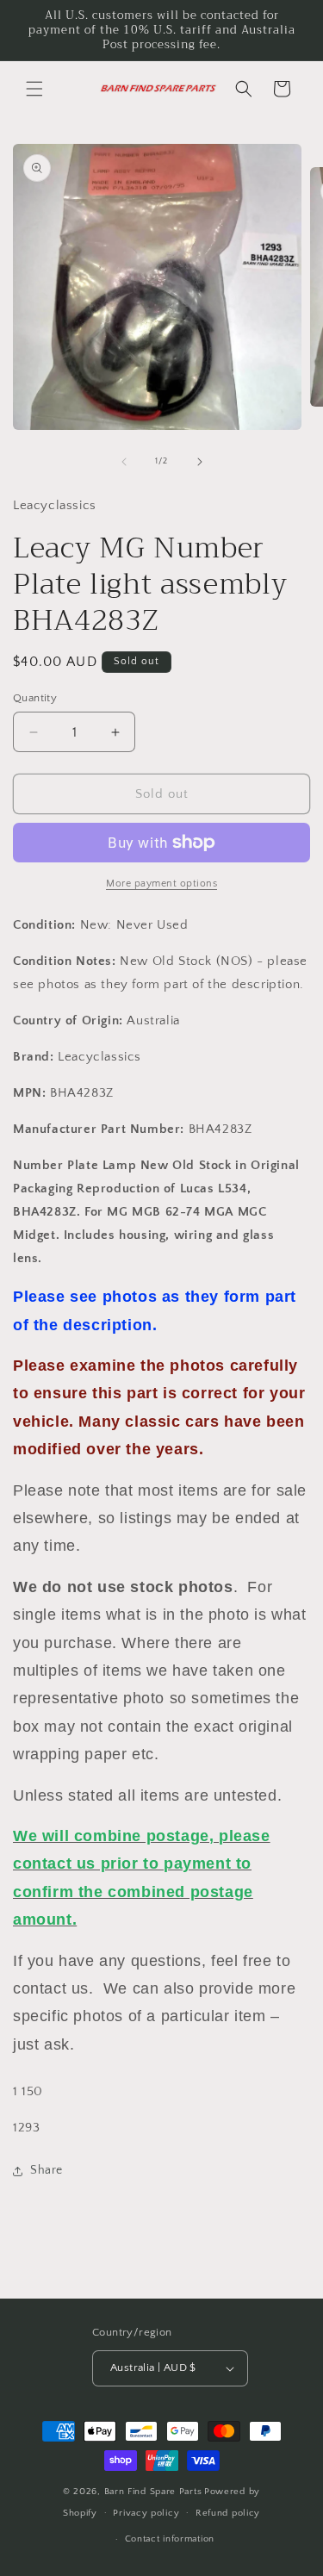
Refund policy (228, 2513)
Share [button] (47, 2170)
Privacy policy (146, 2513)
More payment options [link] (161, 884)
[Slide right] (200, 462)
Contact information (170, 2539)
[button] (34, 89)
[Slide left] (124, 462)
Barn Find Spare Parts (153, 2492)
